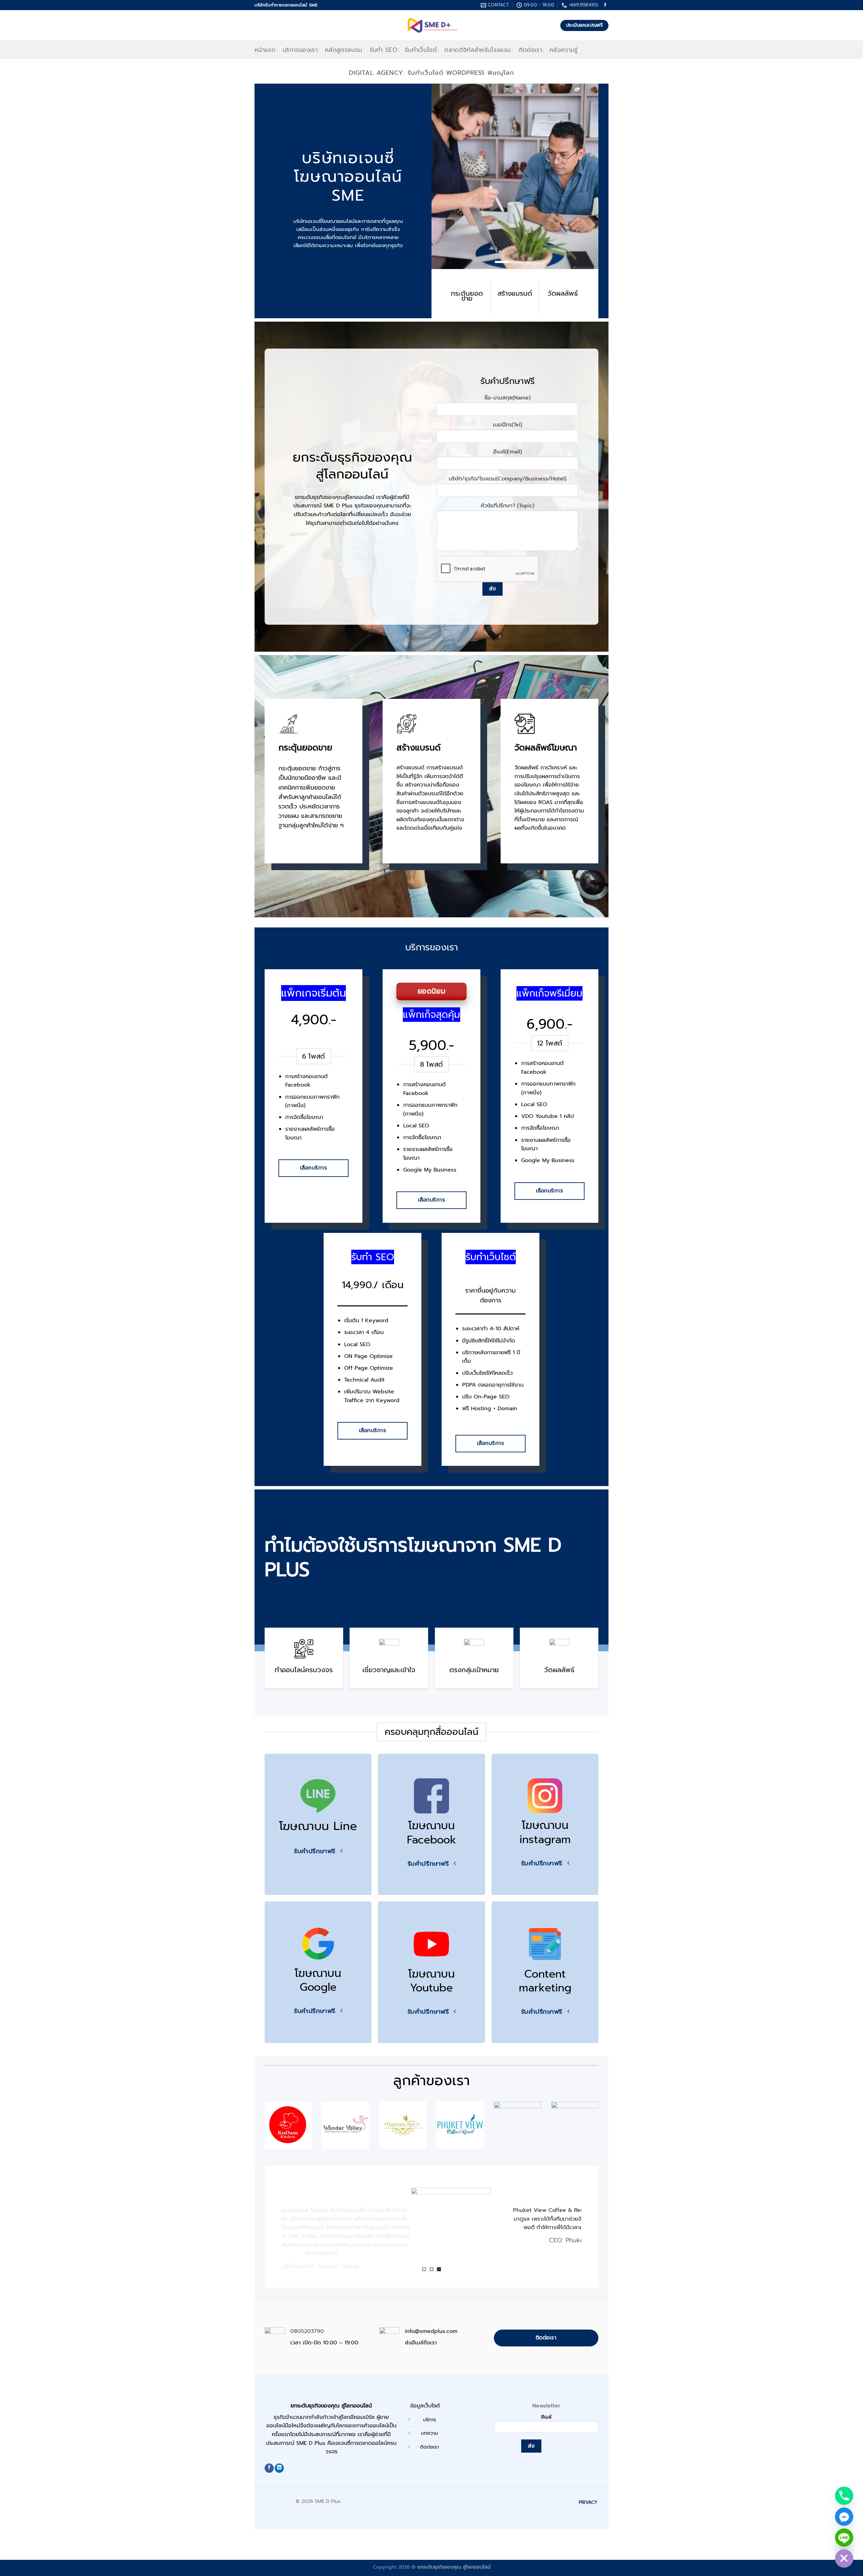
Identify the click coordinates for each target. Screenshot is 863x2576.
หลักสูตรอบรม (344, 50)
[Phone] (844, 2496)
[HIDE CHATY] (844, 2558)
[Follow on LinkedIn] (279, 2468)
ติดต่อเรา (530, 50)
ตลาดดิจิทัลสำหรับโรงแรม (478, 50)
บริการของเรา (300, 50)
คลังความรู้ (564, 50)
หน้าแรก (265, 50)
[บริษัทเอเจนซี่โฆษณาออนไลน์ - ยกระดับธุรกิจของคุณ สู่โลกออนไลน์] (432, 25)
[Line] (844, 2538)
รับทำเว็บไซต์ (421, 50)
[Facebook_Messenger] (844, 2517)
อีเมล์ (546, 2417)
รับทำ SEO (384, 50)
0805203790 (307, 2331)
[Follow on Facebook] (605, 5)
